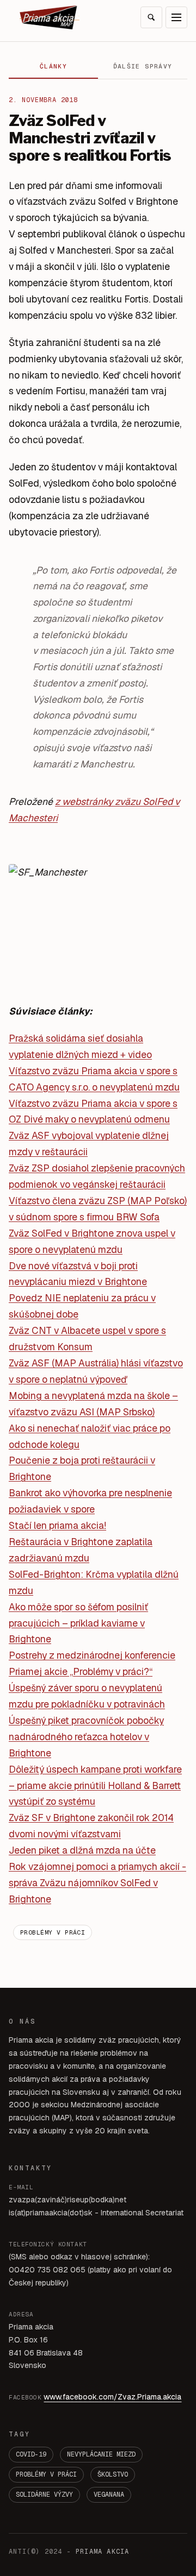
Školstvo (113, 2474)
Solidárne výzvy (44, 2495)
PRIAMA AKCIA (102, 2552)
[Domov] (50, 17)
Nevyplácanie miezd (101, 2454)
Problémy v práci (53, 1932)
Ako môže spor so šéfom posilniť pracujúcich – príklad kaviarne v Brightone (78, 1623)
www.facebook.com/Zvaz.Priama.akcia (112, 2397)
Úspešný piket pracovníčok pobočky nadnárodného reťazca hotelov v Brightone (86, 1737)
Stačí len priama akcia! (57, 1525)
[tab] (53, 67)
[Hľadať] (151, 17)
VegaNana (109, 2495)
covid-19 (31, 2454)
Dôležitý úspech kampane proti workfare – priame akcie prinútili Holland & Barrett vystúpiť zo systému (95, 1785)
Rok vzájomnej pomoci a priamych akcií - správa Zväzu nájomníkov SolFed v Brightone (97, 1883)
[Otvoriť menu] (176, 17)
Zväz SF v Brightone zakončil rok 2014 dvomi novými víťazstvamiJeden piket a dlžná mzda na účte (91, 1834)
